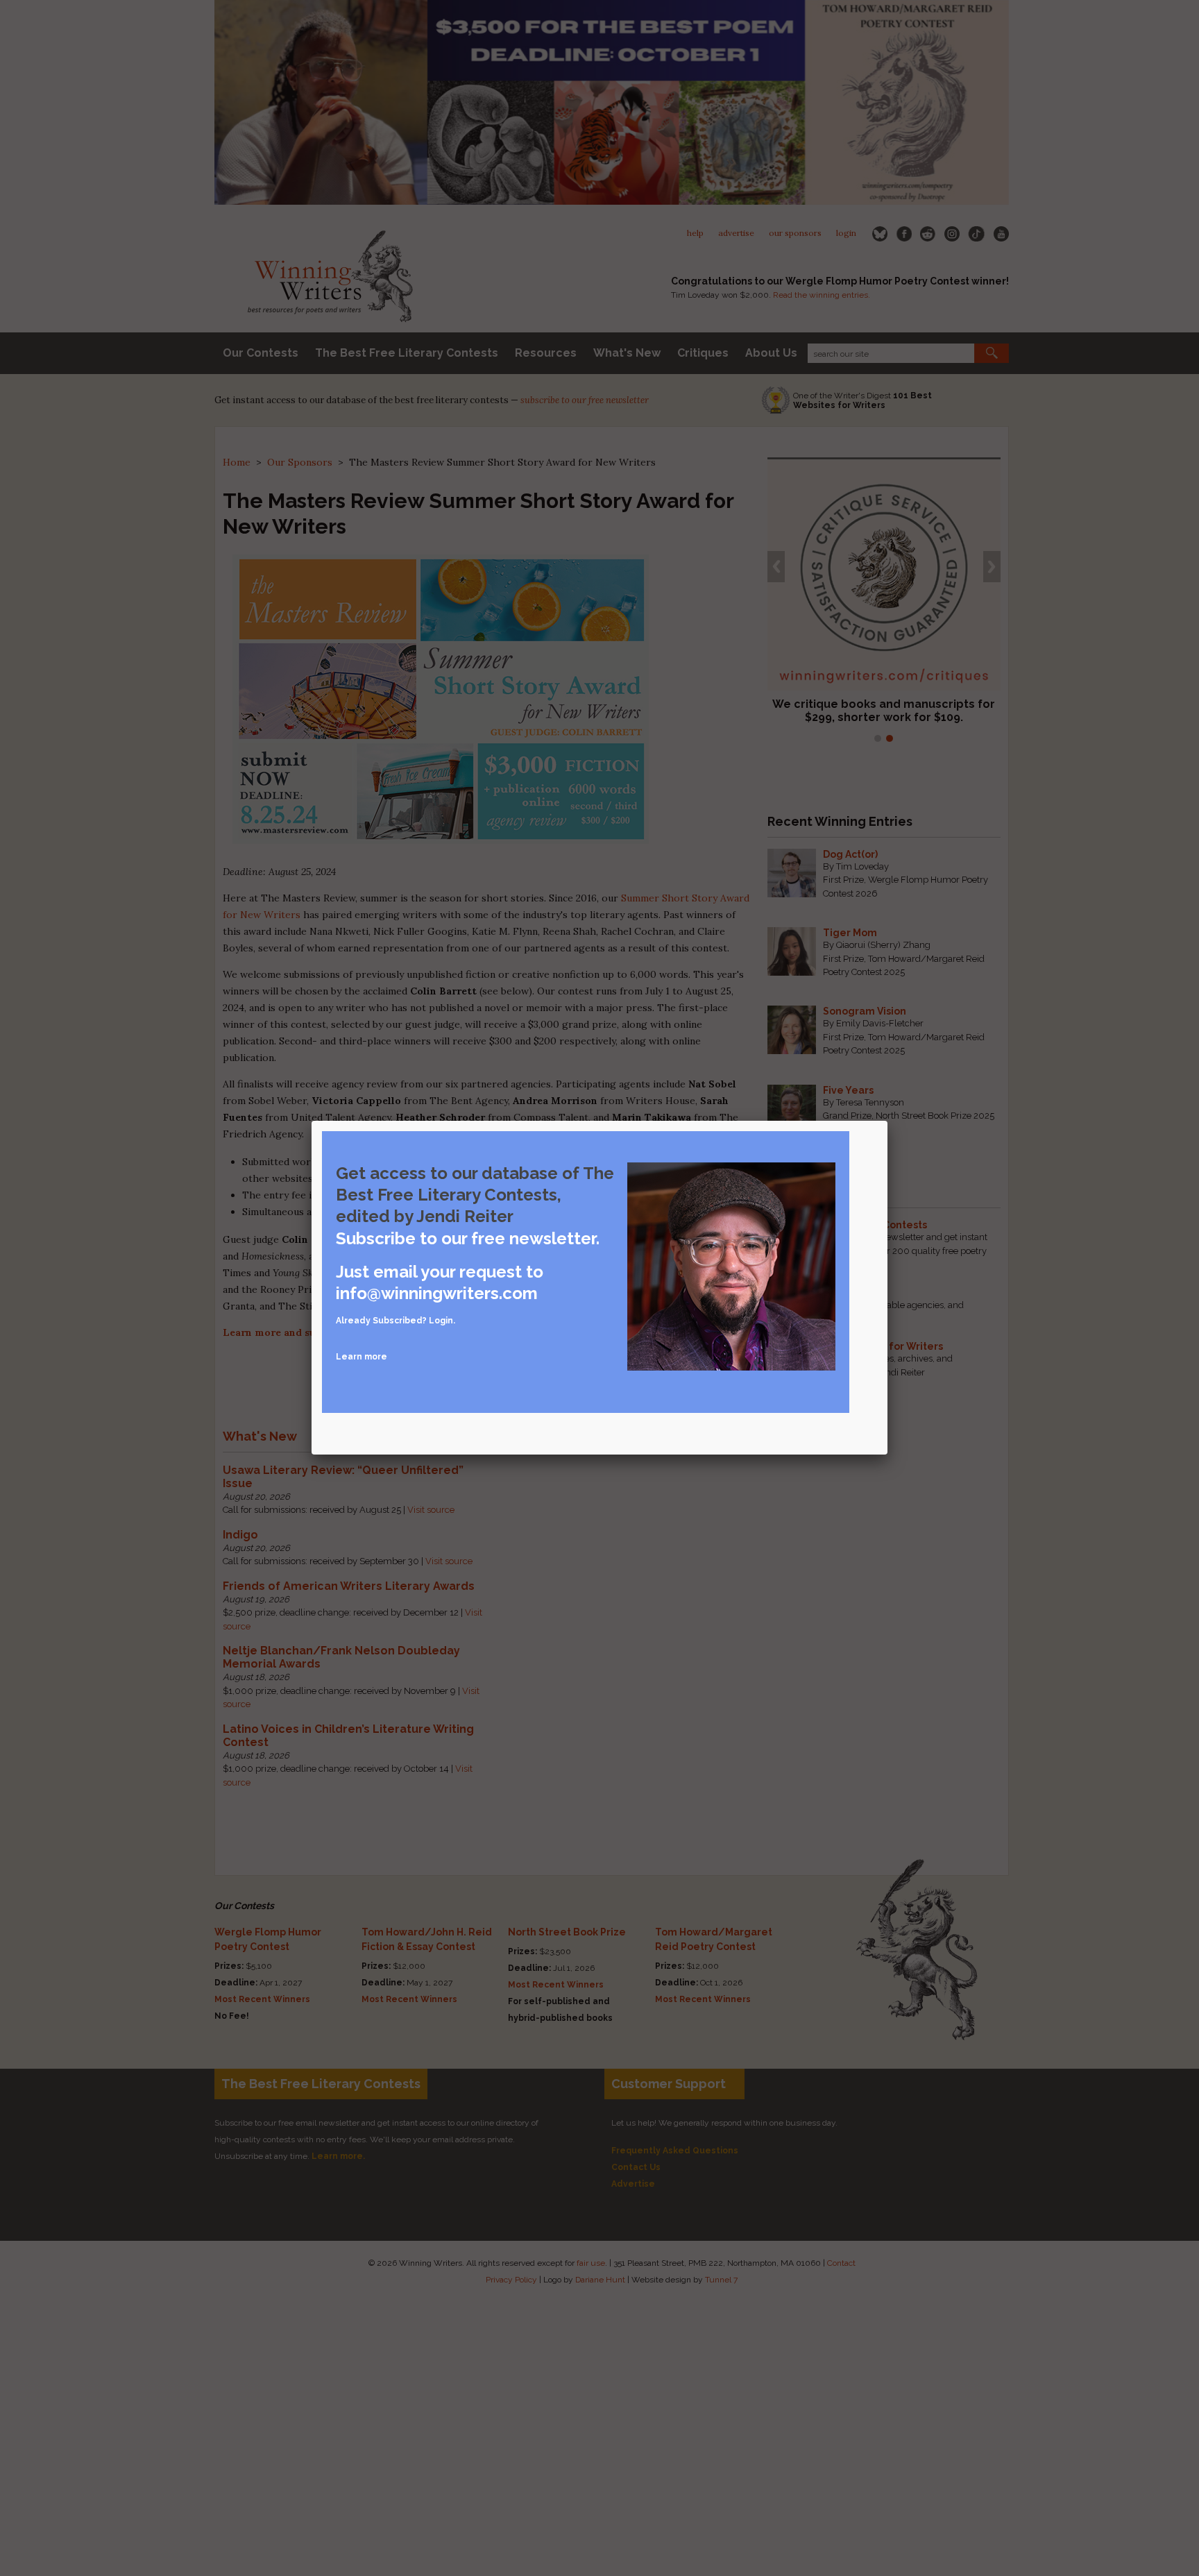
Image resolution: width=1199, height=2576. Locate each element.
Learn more (362, 1357)
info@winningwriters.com (437, 1293)
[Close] (887, 1121)
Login (441, 1321)
